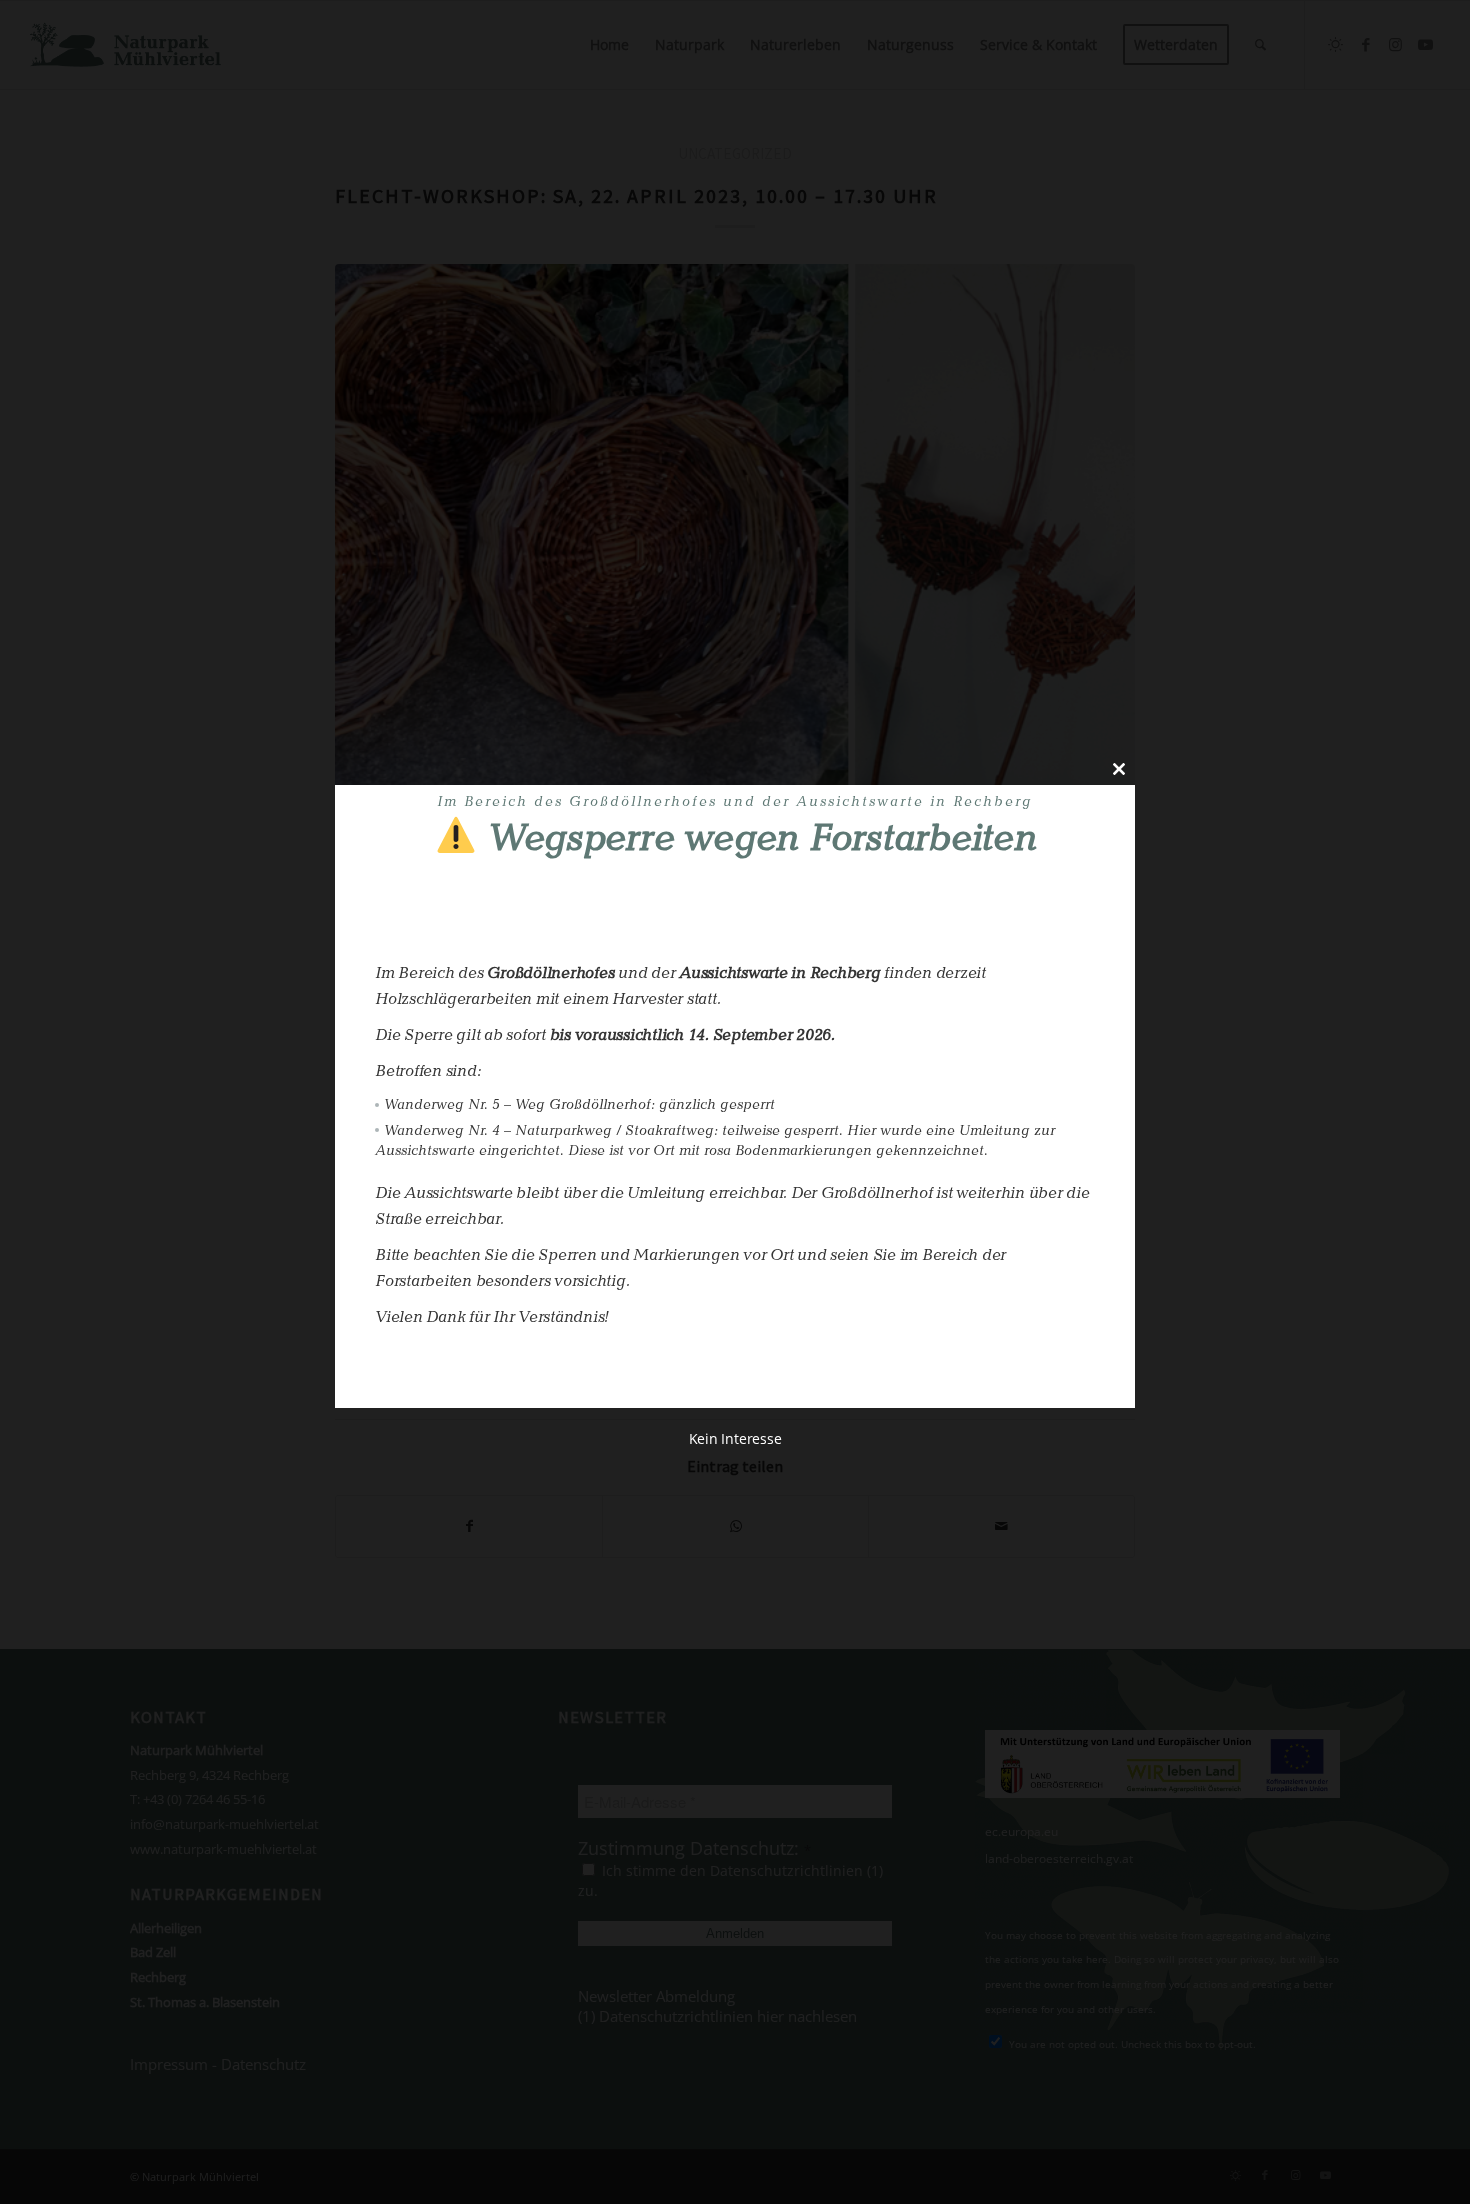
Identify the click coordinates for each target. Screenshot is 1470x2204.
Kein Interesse (735, 1439)
